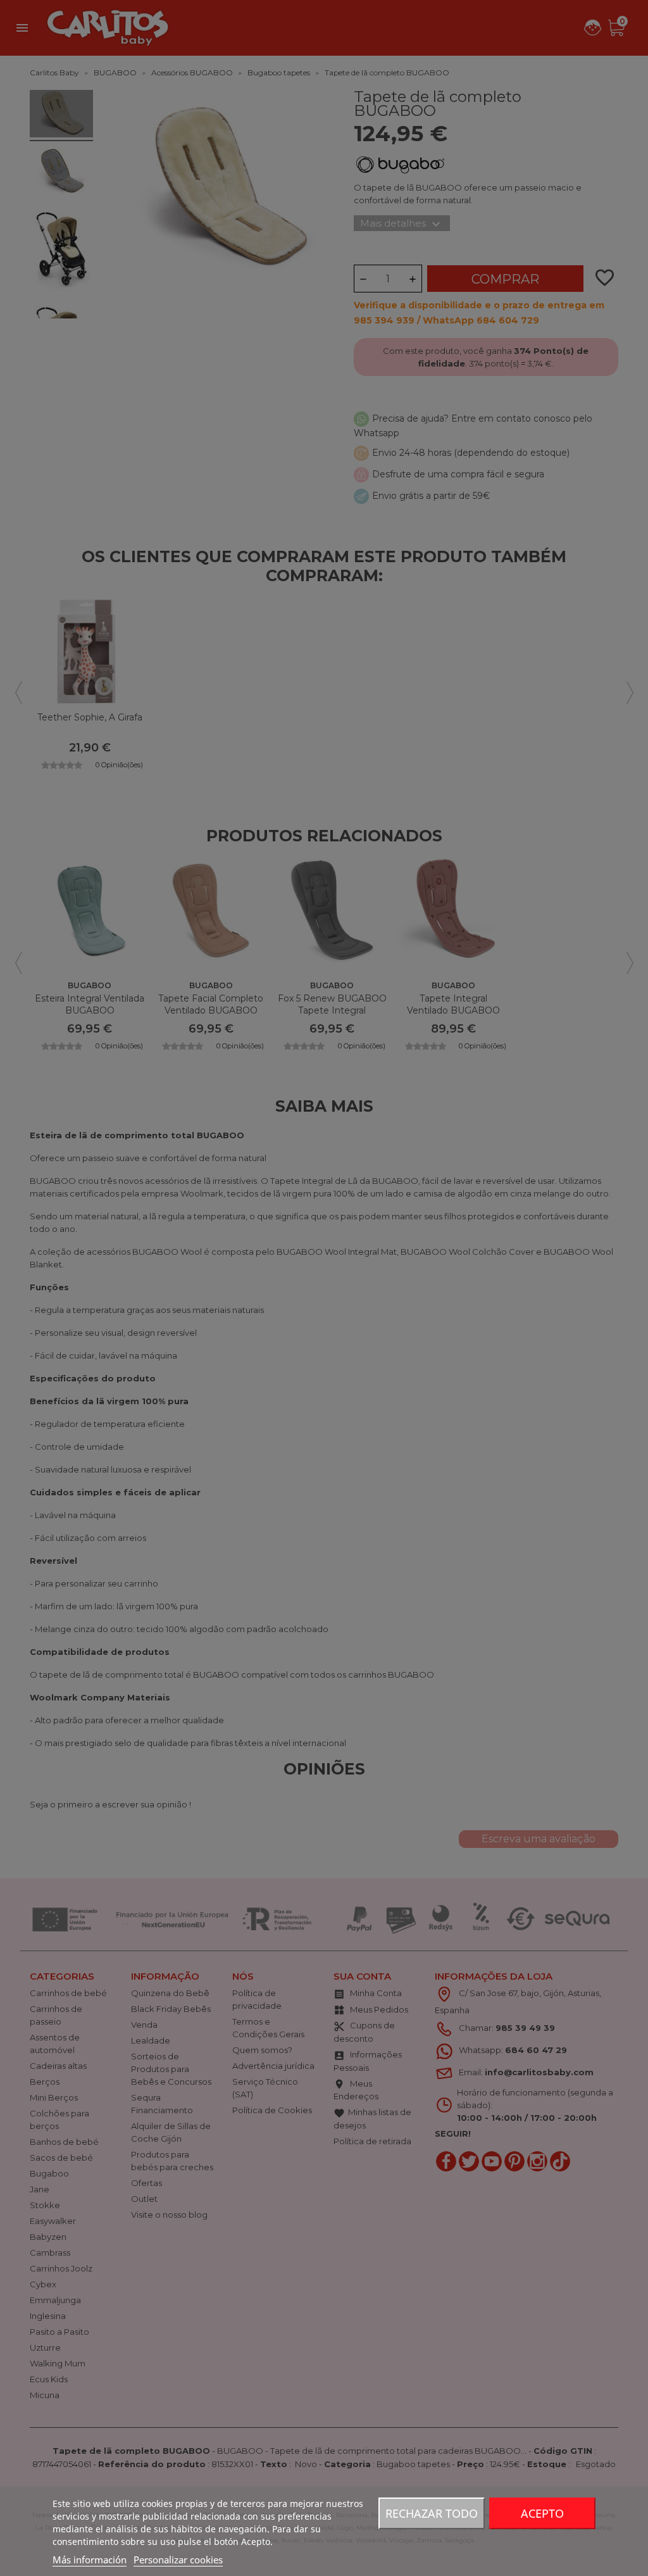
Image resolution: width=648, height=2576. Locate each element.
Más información (90, 2560)
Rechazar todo (432, 2513)
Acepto (542, 2513)
